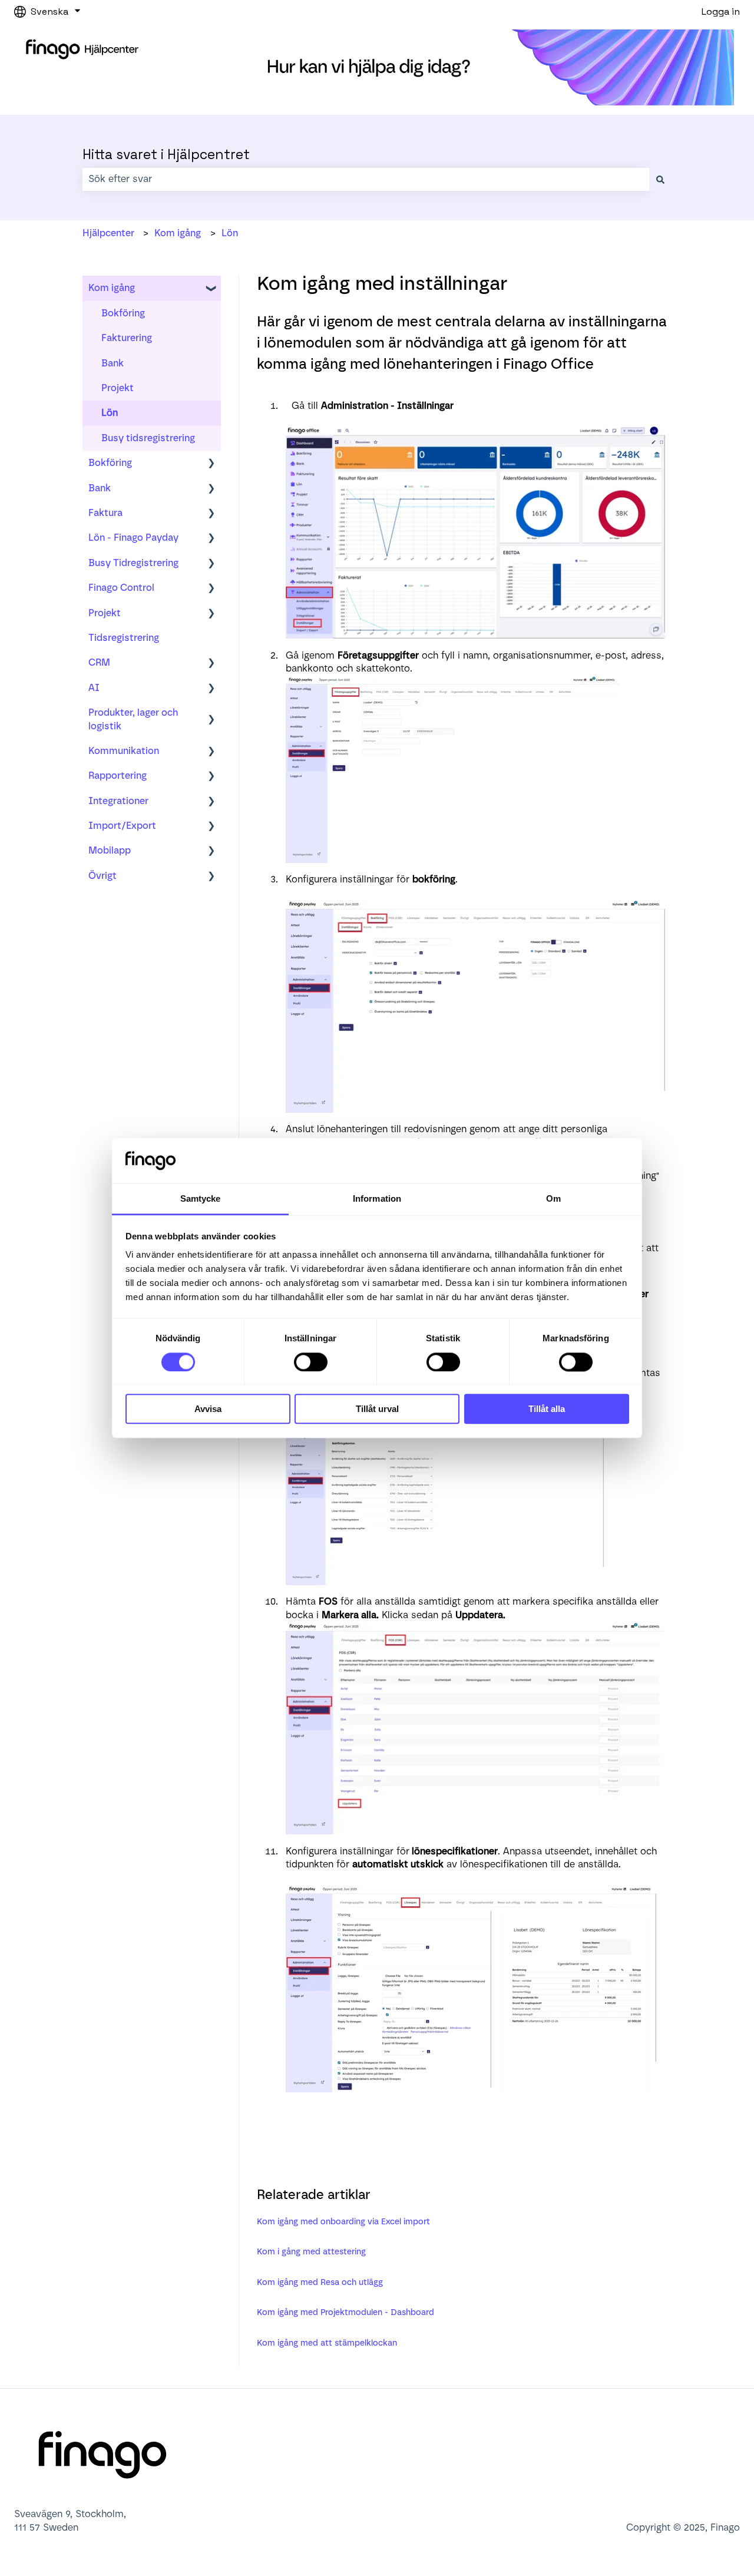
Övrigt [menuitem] (102, 876)
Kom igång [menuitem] (112, 288)
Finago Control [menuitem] (121, 588)
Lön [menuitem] (110, 413)
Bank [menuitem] (113, 363)
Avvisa (208, 1409)
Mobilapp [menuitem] (110, 850)
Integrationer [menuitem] (118, 801)
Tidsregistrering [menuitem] (124, 638)
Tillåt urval (377, 1409)
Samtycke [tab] (201, 1199)
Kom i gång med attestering (311, 2252)
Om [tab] (553, 1199)
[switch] (311, 1362)
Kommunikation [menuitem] (124, 751)
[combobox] (366, 179)
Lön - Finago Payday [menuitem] (133, 538)
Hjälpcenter (108, 233)
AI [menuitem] (94, 688)
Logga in (721, 11)
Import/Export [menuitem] (122, 826)
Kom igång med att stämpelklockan (327, 2343)
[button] (211, 289)
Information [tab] (377, 1199)
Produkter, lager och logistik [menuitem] (133, 719)
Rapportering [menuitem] (118, 776)
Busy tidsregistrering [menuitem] (148, 438)
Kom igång (178, 233)
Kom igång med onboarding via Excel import (343, 2222)
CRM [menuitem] (99, 662)
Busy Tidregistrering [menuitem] (133, 563)
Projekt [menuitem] (118, 388)
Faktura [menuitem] (105, 513)
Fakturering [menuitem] (127, 338)
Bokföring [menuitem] (123, 313)
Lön (230, 233)
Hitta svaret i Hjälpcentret (166, 154)
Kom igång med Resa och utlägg (320, 2282)
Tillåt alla (547, 1409)
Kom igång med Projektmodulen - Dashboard (345, 2312)
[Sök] (660, 179)
